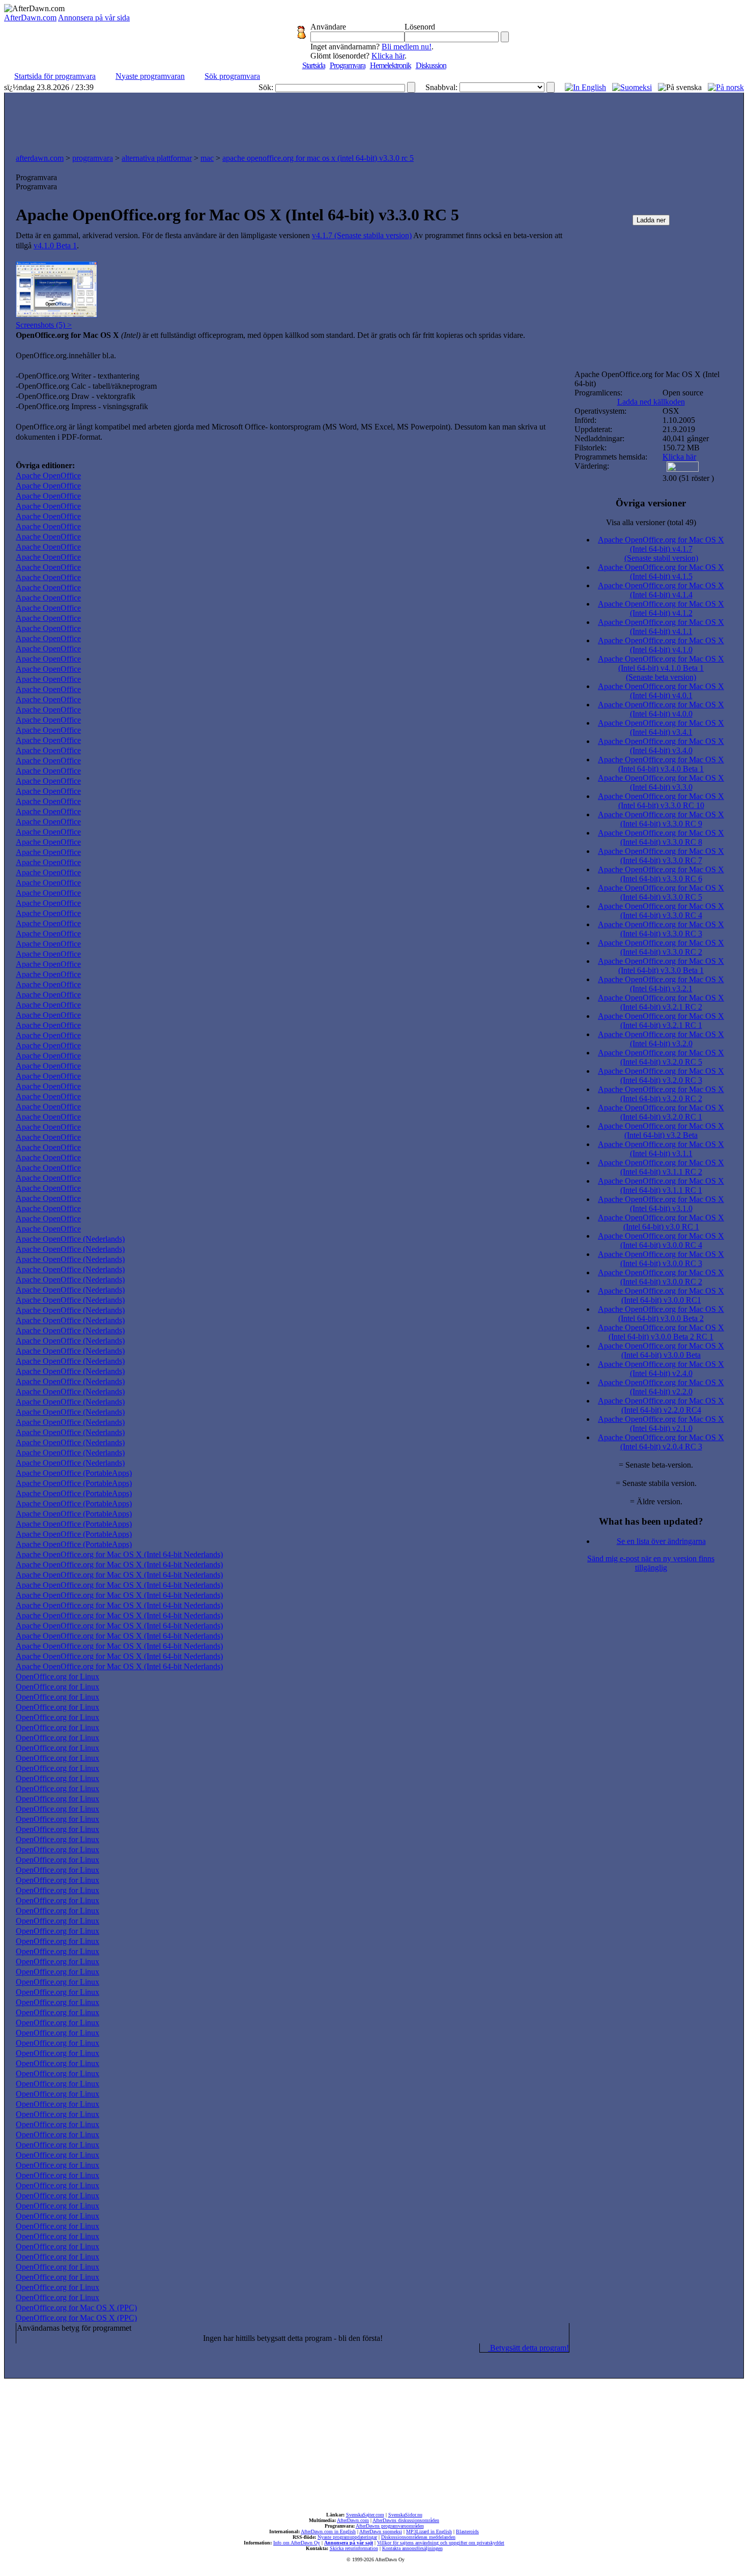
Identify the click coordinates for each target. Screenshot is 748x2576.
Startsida (314, 65)
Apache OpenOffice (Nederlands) (70, 1239)
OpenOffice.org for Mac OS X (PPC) (76, 2308)
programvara (93, 158)
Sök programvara (232, 76)
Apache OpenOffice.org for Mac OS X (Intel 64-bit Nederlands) (119, 1554)
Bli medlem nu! (407, 47)
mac (207, 158)
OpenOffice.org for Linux (57, 1677)
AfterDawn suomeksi (381, 2531)
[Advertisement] (374, 121)
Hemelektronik (391, 65)
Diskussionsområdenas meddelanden (418, 2537)
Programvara (348, 65)
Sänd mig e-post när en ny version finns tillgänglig (651, 1563)
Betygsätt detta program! (528, 2348)
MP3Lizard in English (429, 2531)
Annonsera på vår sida (94, 18)
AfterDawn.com (30, 18)
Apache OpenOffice (48, 476)
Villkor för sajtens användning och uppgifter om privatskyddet (441, 2543)
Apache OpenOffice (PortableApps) (74, 1473)
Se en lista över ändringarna (661, 1541)
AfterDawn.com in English (328, 2531)
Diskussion (431, 65)
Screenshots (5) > (44, 325)
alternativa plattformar (157, 158)
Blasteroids (467, 2531)
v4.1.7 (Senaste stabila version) (362, 235)
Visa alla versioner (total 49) (651, 522)
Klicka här (388, 56)
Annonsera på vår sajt (349, 2543)
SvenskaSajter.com (365, 2515)
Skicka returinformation (354, 2548)
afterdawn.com (40, 158)
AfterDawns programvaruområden (390, 2526)
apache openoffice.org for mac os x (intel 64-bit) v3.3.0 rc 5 (318, 158)
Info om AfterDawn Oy (297, 2543)
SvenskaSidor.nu (405, 2515)
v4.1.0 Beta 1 (55, 246)
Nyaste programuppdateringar (347, 2537)
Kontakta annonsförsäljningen (412, 2548)
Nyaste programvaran (150, 76)
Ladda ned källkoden (651, 402)
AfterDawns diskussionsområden (406, 2520)
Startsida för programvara (55, 76)
